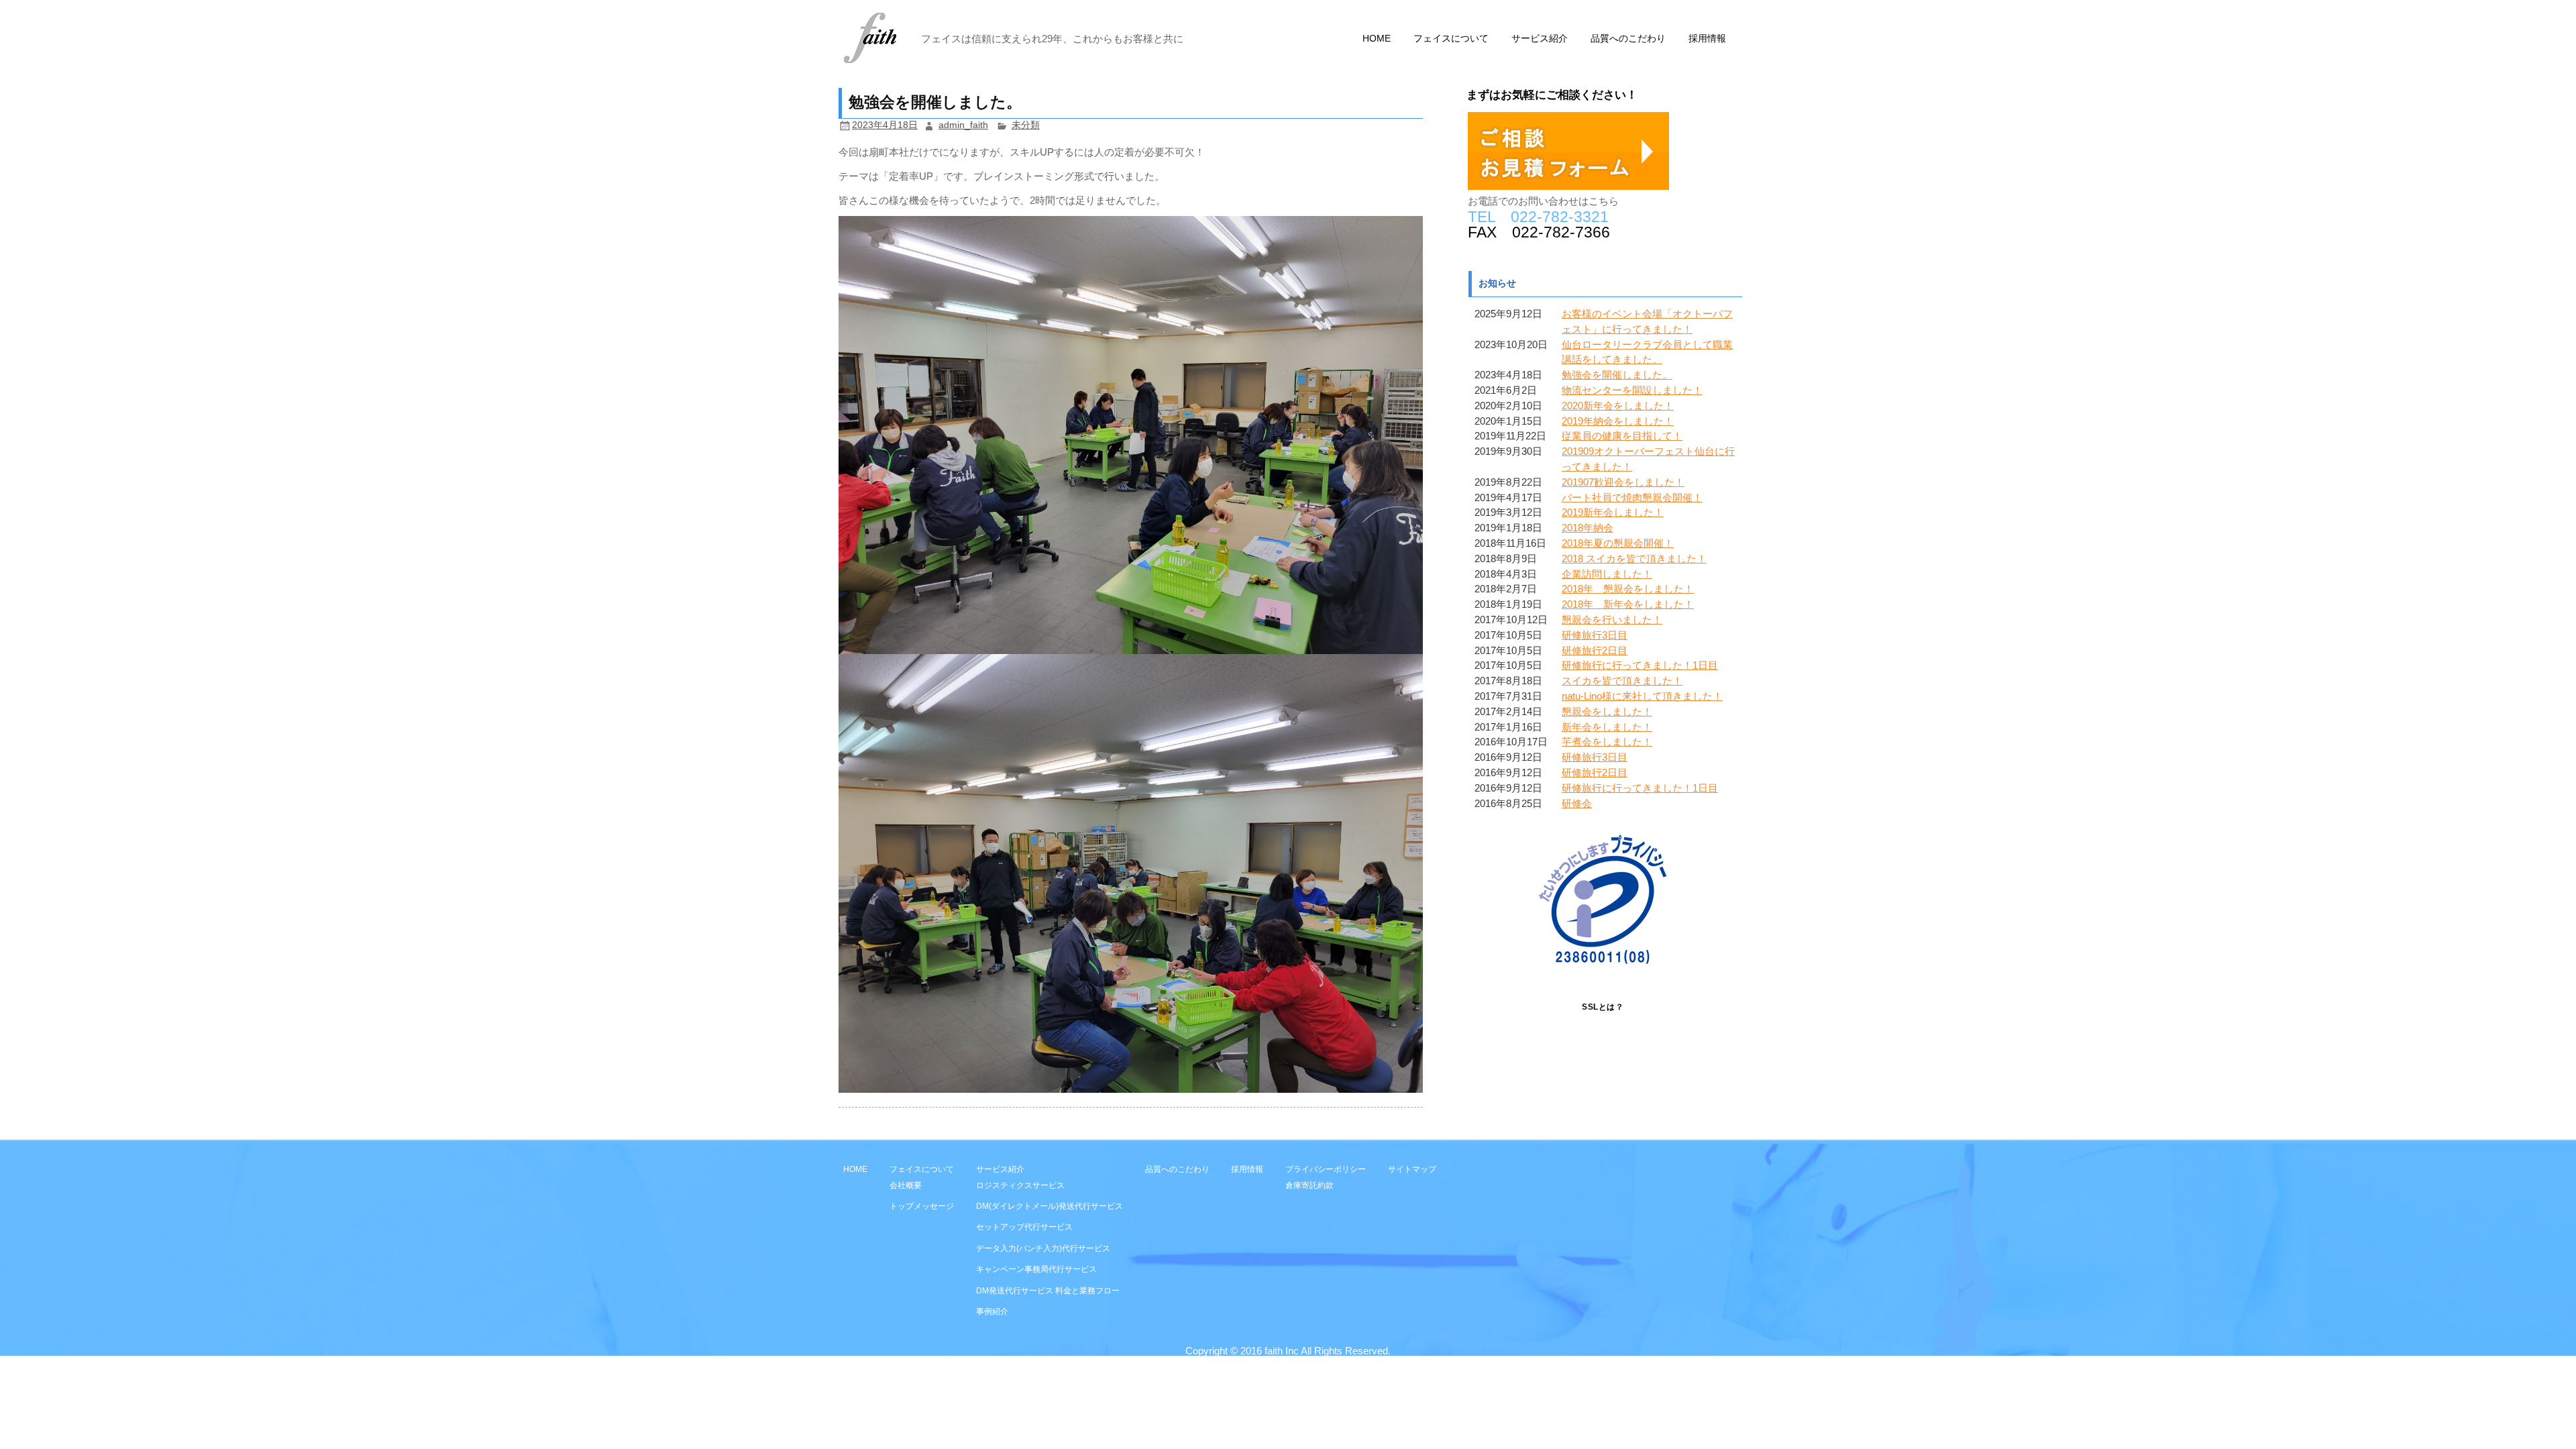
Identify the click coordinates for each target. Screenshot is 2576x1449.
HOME (1377, 39)
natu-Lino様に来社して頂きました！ (1642, 696)
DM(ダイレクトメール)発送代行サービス (1050, 1206)
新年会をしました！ (1607, 727)
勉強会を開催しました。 (1617, 375)
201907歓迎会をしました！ (1623, 482)
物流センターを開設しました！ (1632, 390)
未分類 (1026, 125)
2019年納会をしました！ (1618, 421)
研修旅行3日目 (1595, 635)
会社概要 (906, 1185)
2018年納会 (1588, 528)
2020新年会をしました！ (1618, 406)
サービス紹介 (1540, 39)
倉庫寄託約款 (1309, 1185)
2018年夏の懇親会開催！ (1618, 543)
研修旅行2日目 (1595, 650)
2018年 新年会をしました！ (1628, 604)
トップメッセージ (922, 1206)
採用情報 (1707, 39)
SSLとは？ (1603, 1007)
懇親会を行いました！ (1612, 620)
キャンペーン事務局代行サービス (1036, 1269)
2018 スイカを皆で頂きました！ (1634, 558)
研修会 (1577, 803)
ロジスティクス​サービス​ (1020, 1185)
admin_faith (963, 125)
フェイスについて (1451, 39)
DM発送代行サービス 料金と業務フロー (1048, 1290)
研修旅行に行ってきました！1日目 (1640, 665)
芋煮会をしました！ (1607, 742)
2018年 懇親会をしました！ (1628, 589)
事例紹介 (992, 1311)
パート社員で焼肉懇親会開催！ (1632, 497)
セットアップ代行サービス (1024, 1227)
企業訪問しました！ (1607, 574)
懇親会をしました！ (1607, 711)
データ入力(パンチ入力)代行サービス (1043, 1248)
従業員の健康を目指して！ (1622, 436)
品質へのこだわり (1628, 39)
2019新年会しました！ (1613, 512)
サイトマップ (1412, 1169)
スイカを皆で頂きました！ (1622, 681)
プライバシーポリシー (1326, 1169)
